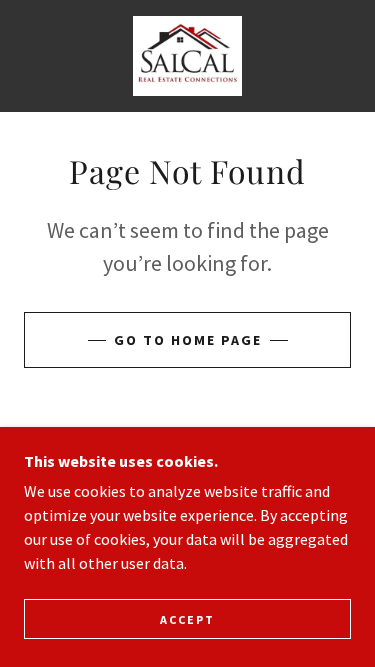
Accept (187, 619)
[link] (187, 56)
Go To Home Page (188, 340)
